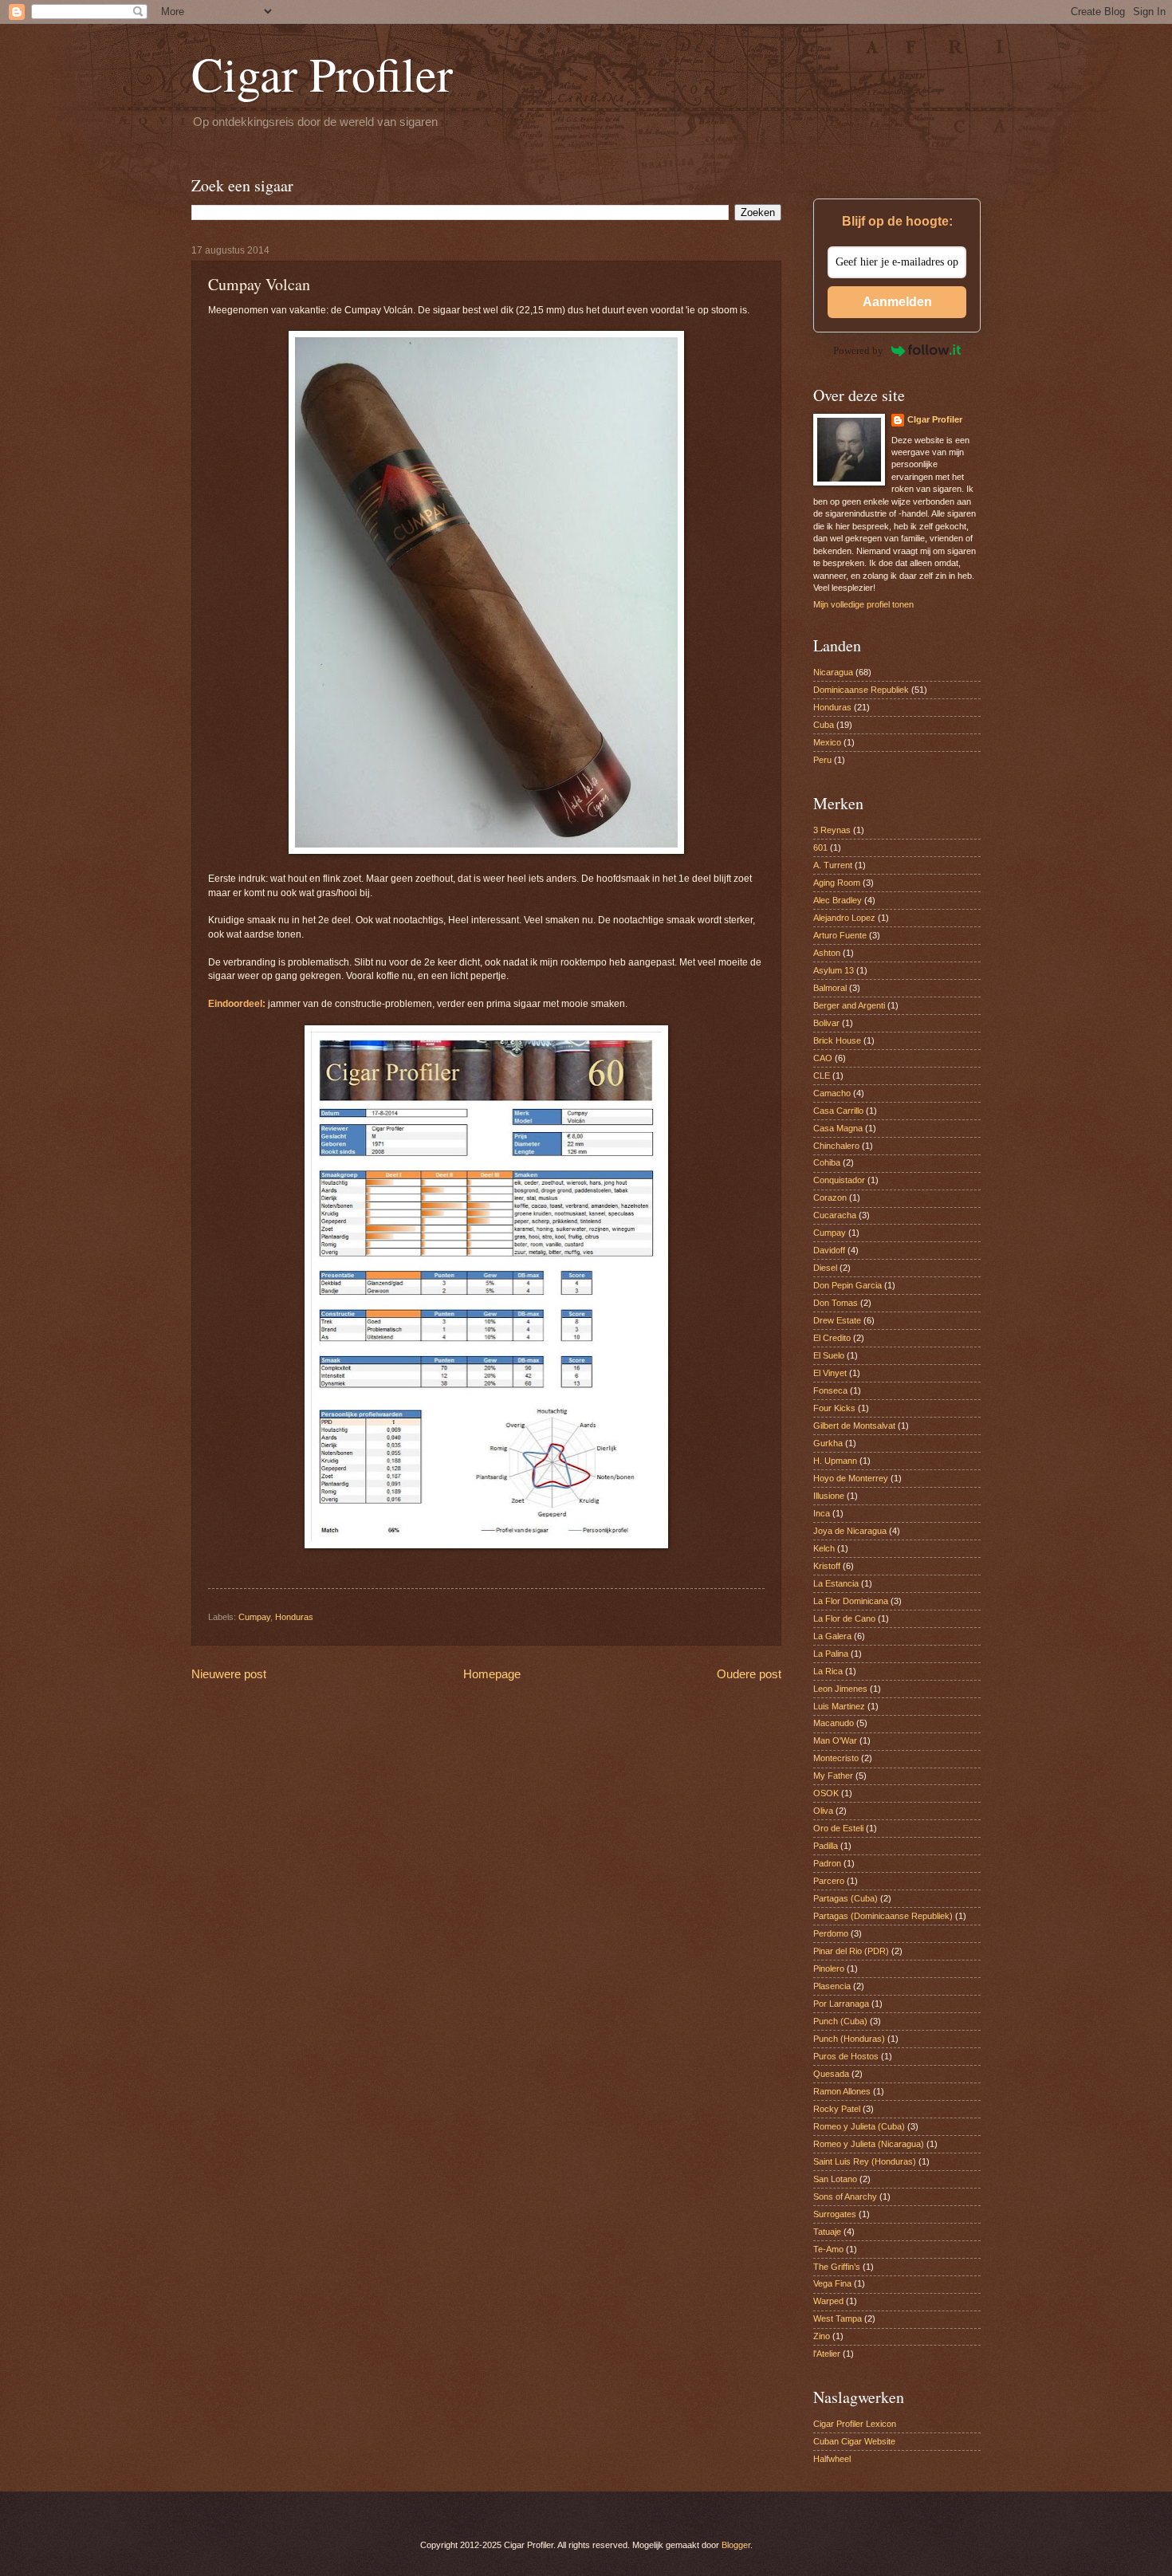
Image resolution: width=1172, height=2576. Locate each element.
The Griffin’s (837, 2267)
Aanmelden (897, 302)
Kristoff (827, 1566)
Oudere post (749, 1674)
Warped (828, 2301)
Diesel (825, 1268)
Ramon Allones (842, 2091)
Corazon (830, 1198)
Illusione (829, 1496)
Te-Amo (828, 2249)
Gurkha (828, 1443)
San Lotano (835, 2179)
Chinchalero (836, 1146)
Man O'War (835, 1740)
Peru (822, 760)
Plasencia (832, 1986)
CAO (823, 1058)
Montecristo (836, 1758)
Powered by (858, 350)
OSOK (826, 1793)
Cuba (824, 725)
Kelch (824, 1548)
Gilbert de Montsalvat (854, 1426)
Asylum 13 (834, 970)
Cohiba (827, 1162)
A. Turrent (833, 865)
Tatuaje (827, 2232)
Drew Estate (837, 1320)
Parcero (829, 1881)
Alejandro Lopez (844, 918)
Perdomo (831, 1933)
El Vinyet (830, 1373)
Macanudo (834, 1723)
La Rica (828, 1671)
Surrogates (835, 2214)
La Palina (831, 1654)
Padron (827, 1863)
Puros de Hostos (846, 2056)
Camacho (832, 1093)
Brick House (837, 1040)
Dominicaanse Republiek (861, 690)
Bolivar (826, 1023)
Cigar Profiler (322, 73)
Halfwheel (832, 2459)
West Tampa (838, 2318)
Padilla (826, 1846)
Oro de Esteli (838, 1828)
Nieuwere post (229, 1674)
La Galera (832, 1636)
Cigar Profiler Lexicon (855, 2424)
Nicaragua (833, 672)
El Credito (832, 1338)
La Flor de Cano (844, 1618)
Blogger (736, 2545)
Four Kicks (834, 1408)
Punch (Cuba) (840, 2021)
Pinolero (829, 1968)
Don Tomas (836, 1303)
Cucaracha (835, 1215)
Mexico (827, 742)
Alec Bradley (838, 900)
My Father (833, 1776)
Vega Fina (832, 2283)
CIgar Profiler (935, 419)
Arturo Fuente (840, 935)
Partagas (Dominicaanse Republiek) (883, 1916)
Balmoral (830, 988)
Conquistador (839, 1180)
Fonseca (830, 1390)
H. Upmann (835, 1461)
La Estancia (836, 1583)
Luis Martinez (839, 1706)
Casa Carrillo (838, 1111)
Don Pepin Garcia (848, 1285)
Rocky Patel (837, 2109)
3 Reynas (832, 830)
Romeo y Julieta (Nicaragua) (869, 2144)
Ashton (827, 953)
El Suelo (829, 1355)
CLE (822, 1076)
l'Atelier (827, 2354)
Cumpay (254, 1617)
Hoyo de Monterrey (851, 1478)
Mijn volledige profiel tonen (863, 604)
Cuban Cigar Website (854, 2441)
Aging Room (837, 883)
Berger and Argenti (849, 1005)
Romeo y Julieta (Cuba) (859, 2126)
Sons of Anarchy (845, 2196)
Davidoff (829, 1250)
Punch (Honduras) (849, 2039)
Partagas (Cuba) (846, 1898)
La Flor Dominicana (851, 1601)
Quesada (831, 2074)
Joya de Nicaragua (850, 1531)
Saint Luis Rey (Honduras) (865, 2161)
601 (820, 848)
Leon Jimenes (840, 1689)
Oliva (823, 1811)
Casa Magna (838, 1128)
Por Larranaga (841, 2004)
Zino (822, 2336)
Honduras (294, 1617)
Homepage (492, 1674)
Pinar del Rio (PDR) (851, 1951)
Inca (822, 1513)
